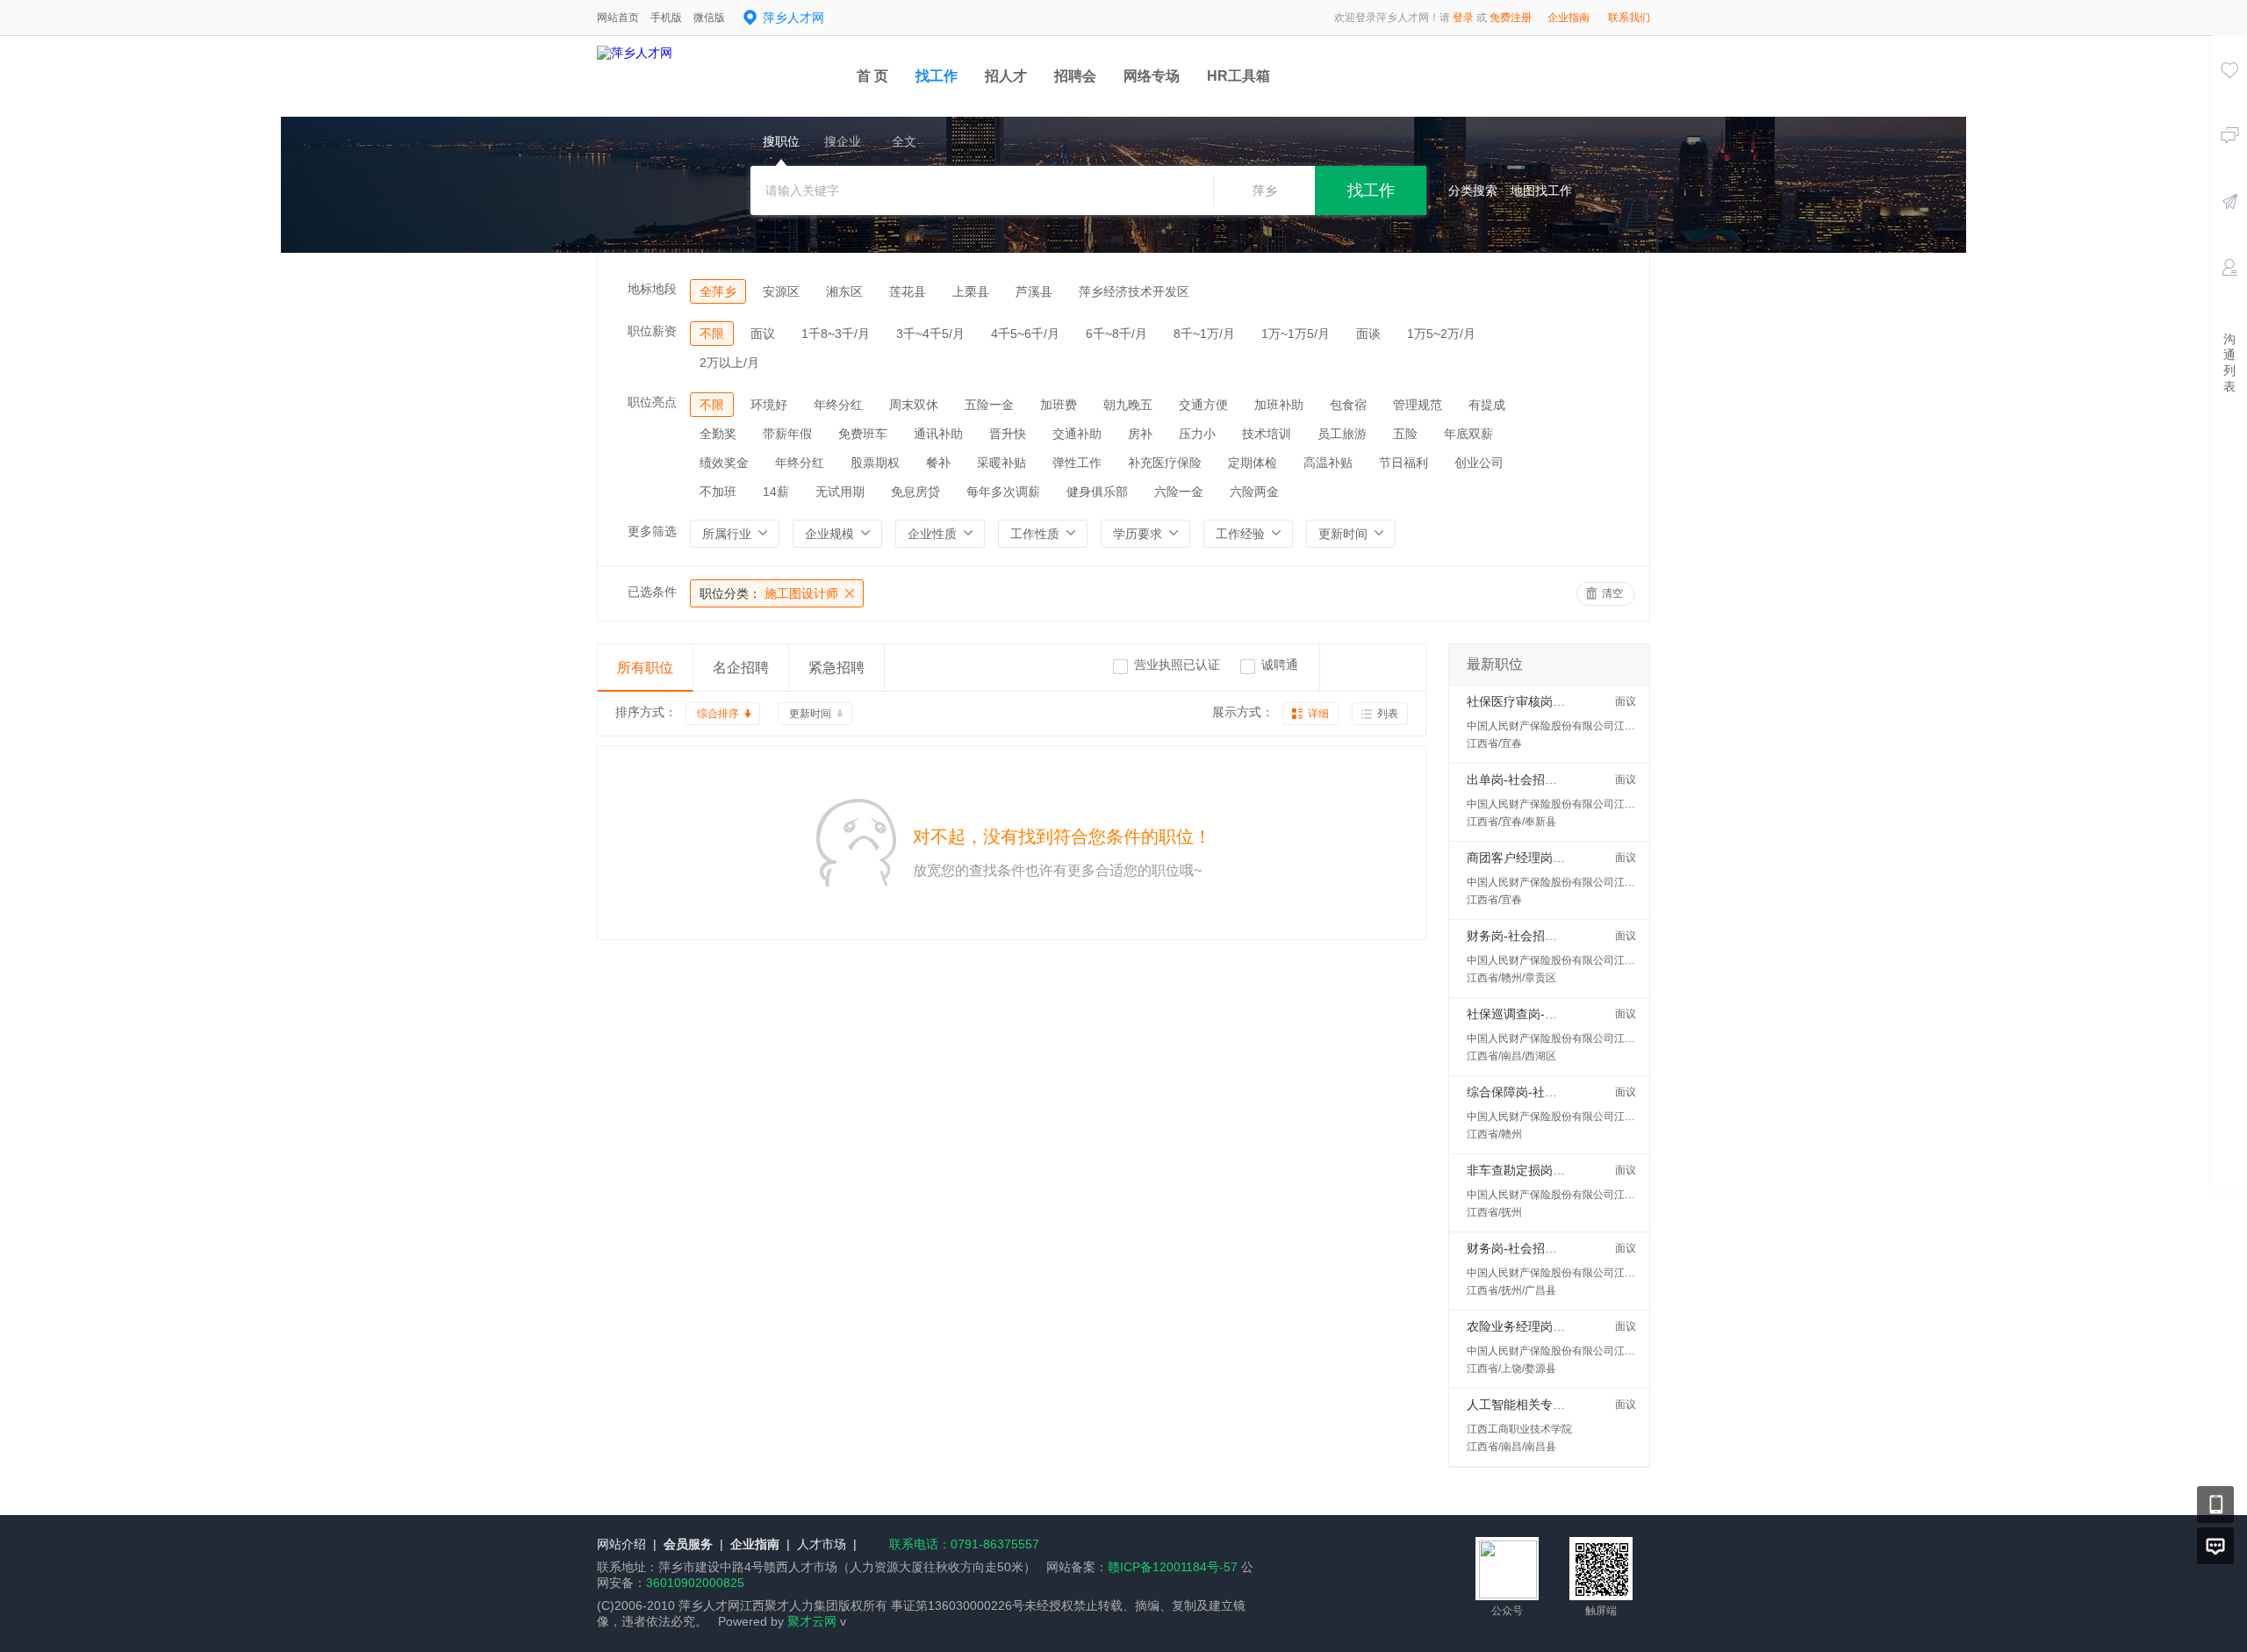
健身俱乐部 (1097, 492)
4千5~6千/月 (1025, 334)
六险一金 (1179, 492)
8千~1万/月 (1204, 334)
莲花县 (908, 291)
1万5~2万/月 (1441, 334)
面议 (763, 334)
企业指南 (1569, 18)
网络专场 (1152, 76)
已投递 (2229, 226)
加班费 (1059, 405)
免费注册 (1511, 18)
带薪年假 (787, 434)
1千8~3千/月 (836, 334)
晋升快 (1008, 434)
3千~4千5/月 (930, 334)
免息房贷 (915, 492)
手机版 (666, 18)
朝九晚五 (1128, 405)
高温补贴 (1328, 463)
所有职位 (645, 668)
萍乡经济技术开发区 (1134, 291)
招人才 (1006, 76)
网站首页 (618, 18)
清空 (1612, 593)
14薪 (776, 492)
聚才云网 (812, 1621)
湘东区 (844, 291)
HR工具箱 (1238, 76)
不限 (712, 334)
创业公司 (1479, 463)
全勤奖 (718, 434)
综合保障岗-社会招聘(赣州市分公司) (1565, 1092)
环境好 (769, 405)
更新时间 (810, 714)
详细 (1318, 714)
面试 (2229, 292)
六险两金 (1254, 492)
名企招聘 (741, 668)
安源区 (781, 291)
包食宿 (1348, 405)
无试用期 (840, 492)
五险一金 (989, 405)
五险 (1405, 434)
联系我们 (1629, 18)
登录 (1463, 18)
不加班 (718, 492)
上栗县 (971, 291)
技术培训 (1267, 434)
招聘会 (1075, 76)
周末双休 (914, 405)
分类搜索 (1473, 190)
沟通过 (2229, 161)
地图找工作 (1541, 190)
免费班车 (863, 434)
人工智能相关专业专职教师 (1540, 1404)
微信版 (709, 18)
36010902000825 (695, 1583)
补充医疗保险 (1165, 463)
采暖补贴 (1001, 463)
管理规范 (1418, 405)
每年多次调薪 (1003, 492)
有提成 (1487, 405)
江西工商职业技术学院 (1519, 1429)
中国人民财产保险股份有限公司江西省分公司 (1572, 726)
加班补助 (1279, 405)
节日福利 (1403, 463)
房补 (1140, 434)
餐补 (938, 463)
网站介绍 (621, 1544)
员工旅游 (1342, 434)
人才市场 (822, 1544)
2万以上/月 (729, 363)
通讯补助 (938, 434)
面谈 (1368, 334)
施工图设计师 (769, 593)
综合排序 (718, 714)
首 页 (872, 76)
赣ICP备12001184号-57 (1173, 1567)
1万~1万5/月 (1296, 334)
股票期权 (875, 463)
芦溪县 (1034, 291)
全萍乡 (718, 291)
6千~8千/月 (1116, 334)
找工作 (937, 76)
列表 (1388, 714)
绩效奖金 (724, 463)
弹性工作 (1077, 463)
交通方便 (1203, 405)
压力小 (1197, 434)
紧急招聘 (836, 668)
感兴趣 (2229, 95)
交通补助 (1077, 434)
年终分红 (838, 405)
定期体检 (1253, 463)
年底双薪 (1468, 434)
